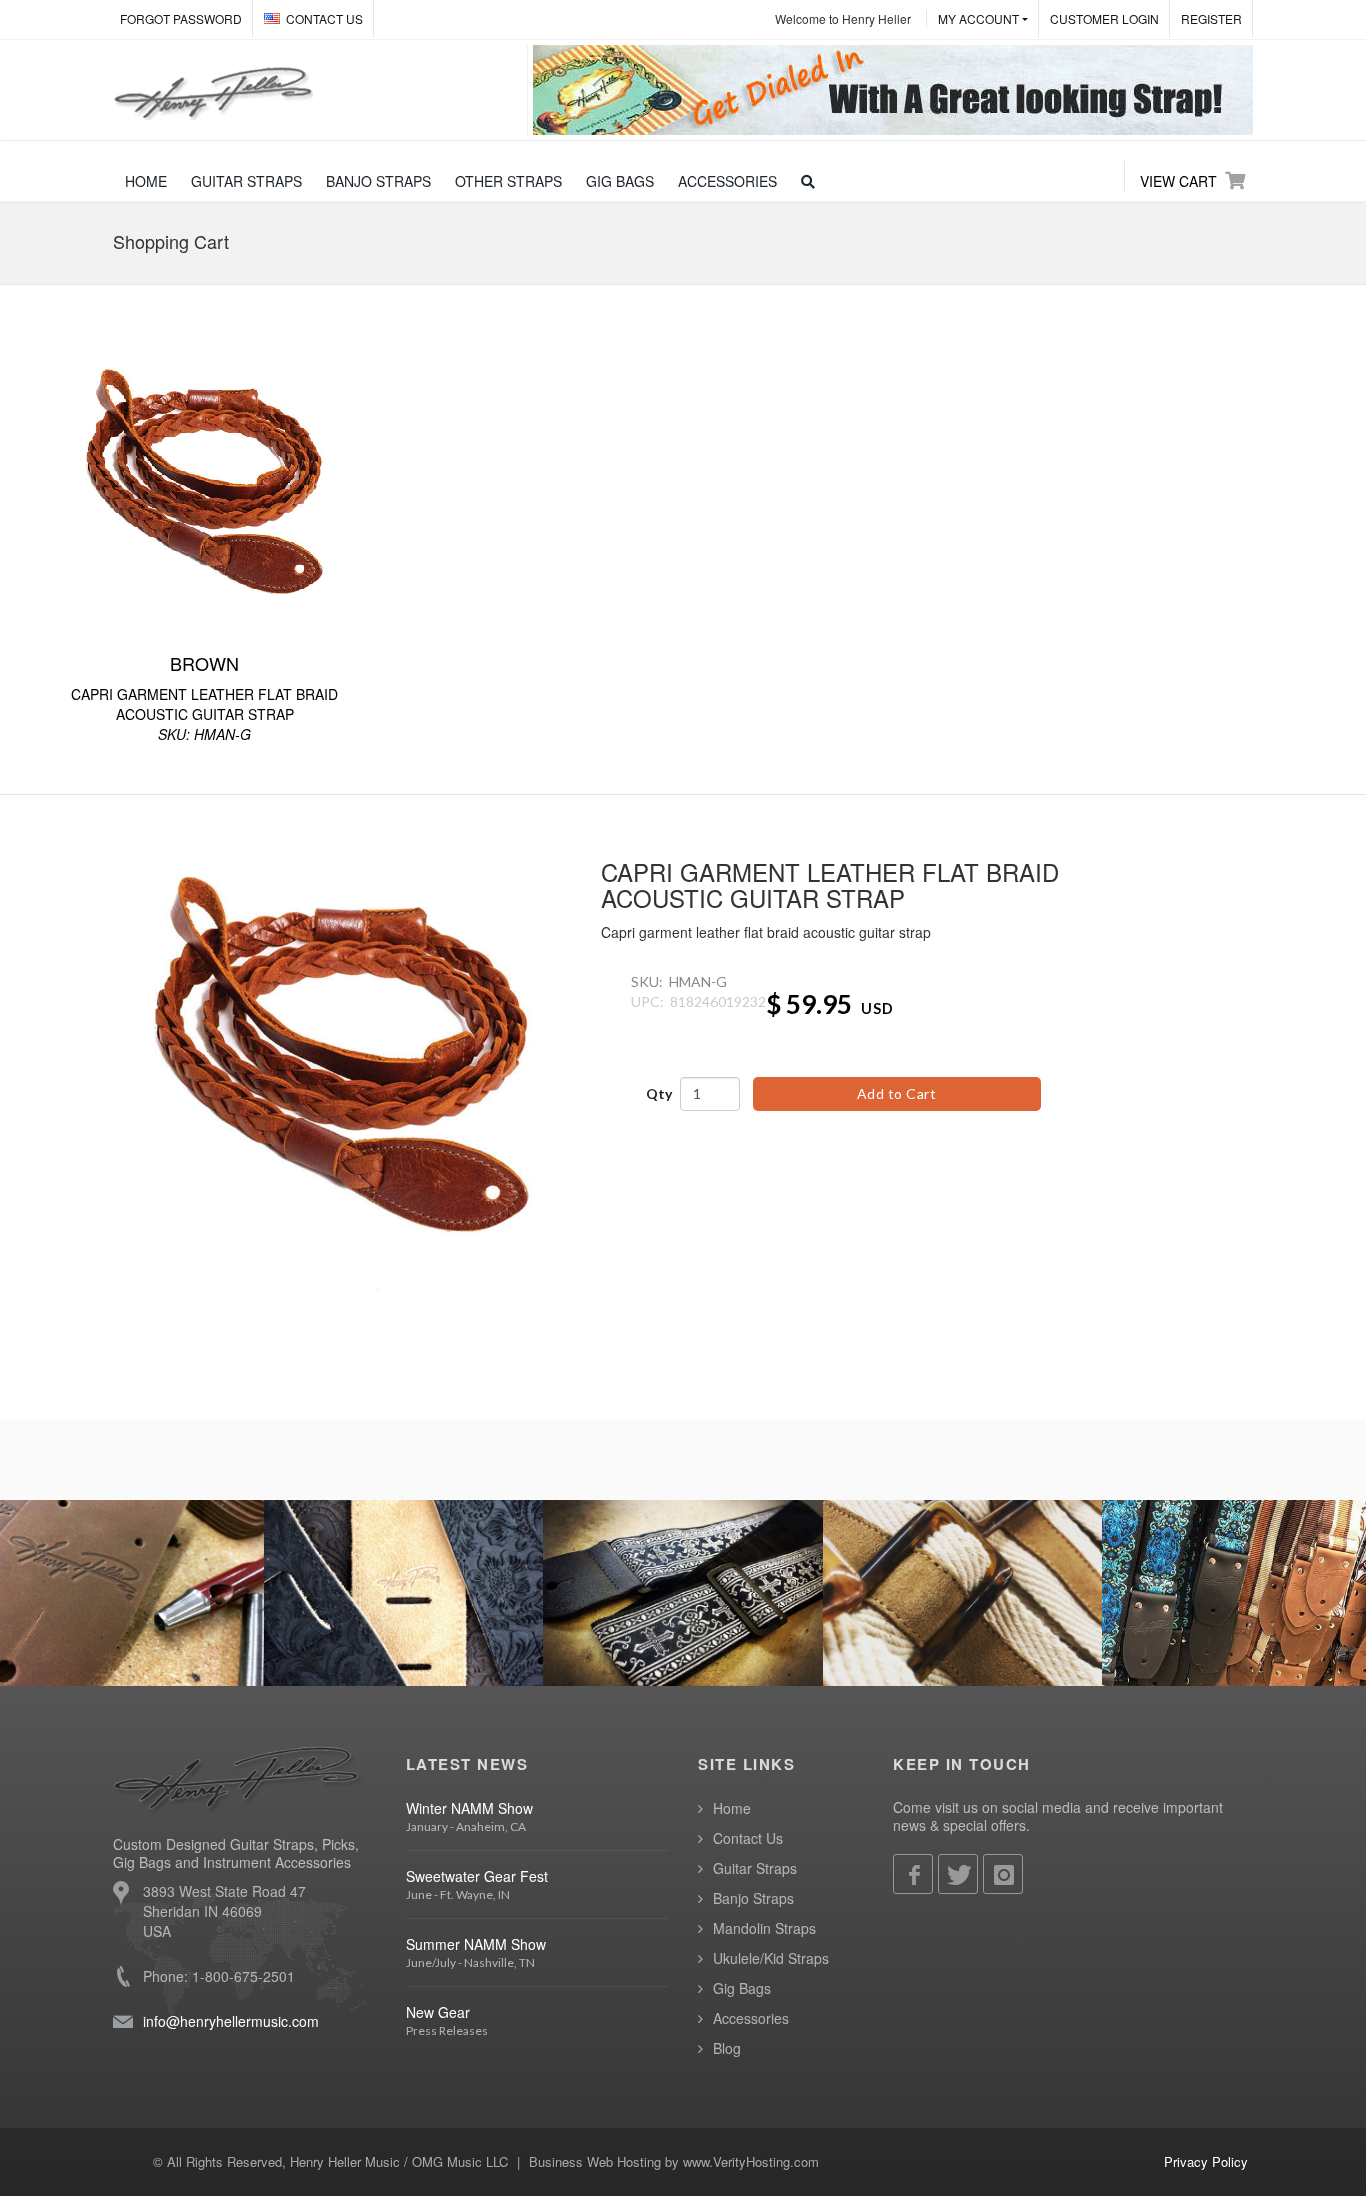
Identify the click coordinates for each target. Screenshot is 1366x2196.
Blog (727, 2048)
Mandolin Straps (764, 1928)
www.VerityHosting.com (751, 2161)
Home (732, 1808)
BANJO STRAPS (378, 181)
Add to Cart (897, 1093)
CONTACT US (324, 18)
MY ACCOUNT (978, 18)
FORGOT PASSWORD (181, 18)
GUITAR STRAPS (246, 181)
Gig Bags (742, 1988)
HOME (146, 181)
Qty (659, 1093)
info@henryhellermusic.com (231, 2021)
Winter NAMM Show (469, 1808)
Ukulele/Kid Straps (771, 1958)
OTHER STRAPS (508, 181)
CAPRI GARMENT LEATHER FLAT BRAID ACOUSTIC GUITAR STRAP (204, 697)
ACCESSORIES (727, 181)
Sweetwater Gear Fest (477, 1876)
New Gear (438, 2012)
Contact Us (748, 1838)
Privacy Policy (1206, 2161)
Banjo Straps (753, 1898)
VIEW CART (1178, 181)
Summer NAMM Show (476, 1944)
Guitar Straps (755, 1868)
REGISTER (1211, 18)
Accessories (751, 2018)
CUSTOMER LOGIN (1104, 18)
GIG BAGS (620, 181)
